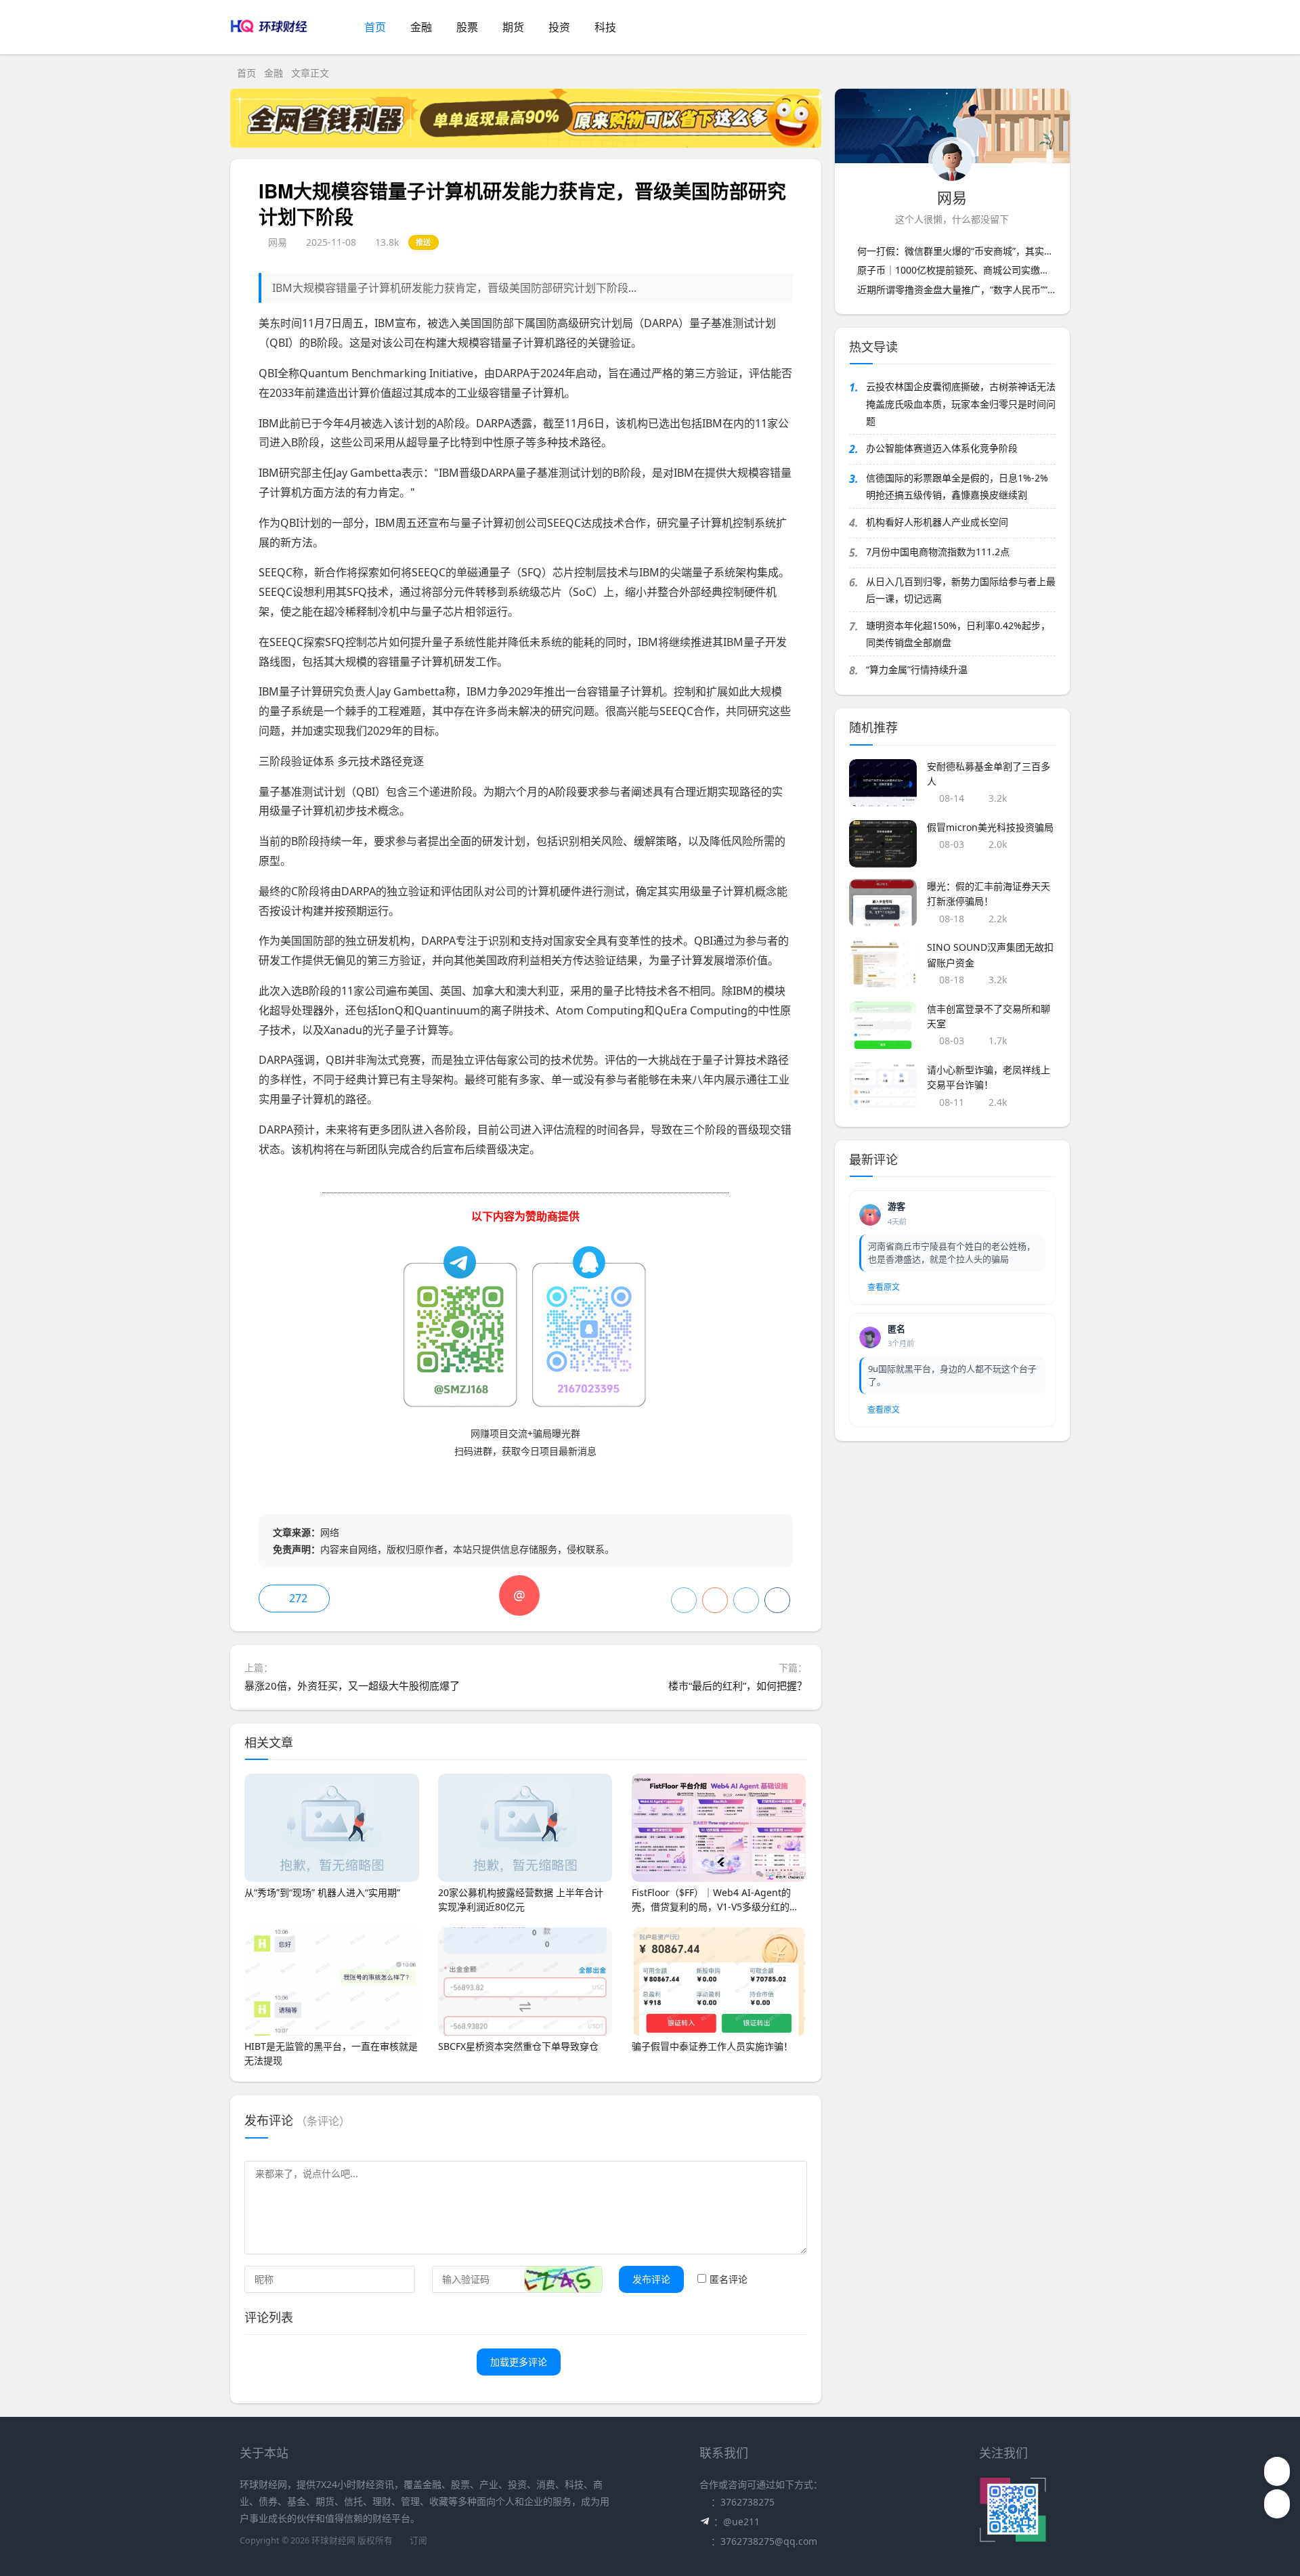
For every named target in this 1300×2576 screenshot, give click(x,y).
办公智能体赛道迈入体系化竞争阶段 (942, 448)
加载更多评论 (519, 2362)
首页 (375, 27)
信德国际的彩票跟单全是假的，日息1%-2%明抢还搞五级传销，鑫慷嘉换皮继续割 (957, 486)
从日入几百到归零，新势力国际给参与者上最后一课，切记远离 (961, 590)
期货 (513, 27)
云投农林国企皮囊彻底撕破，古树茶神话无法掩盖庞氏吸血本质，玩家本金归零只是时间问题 (961, 403)
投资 (559, 27)
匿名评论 (729, 2279)
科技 (605, 27)
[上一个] (17, 1176)
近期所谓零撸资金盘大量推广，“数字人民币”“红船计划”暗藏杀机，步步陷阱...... (1024, 289)
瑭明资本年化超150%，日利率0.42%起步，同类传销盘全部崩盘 (958, 634)
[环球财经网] (273, 41)
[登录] (1060, 28)
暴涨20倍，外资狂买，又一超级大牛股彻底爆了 (352, 1686)
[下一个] (1283, 1176)
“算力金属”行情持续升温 (917, 669)
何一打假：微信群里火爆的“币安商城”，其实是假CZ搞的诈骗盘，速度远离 (1013, 251)
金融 (421, 27)
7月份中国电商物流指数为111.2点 (938, 552)
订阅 (418, 2540)
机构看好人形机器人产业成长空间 (937, 522)
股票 (467, 27)
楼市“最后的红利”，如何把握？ (738, 1686)
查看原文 (884, 1287)
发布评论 (651, 2279)
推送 (424, 242)
